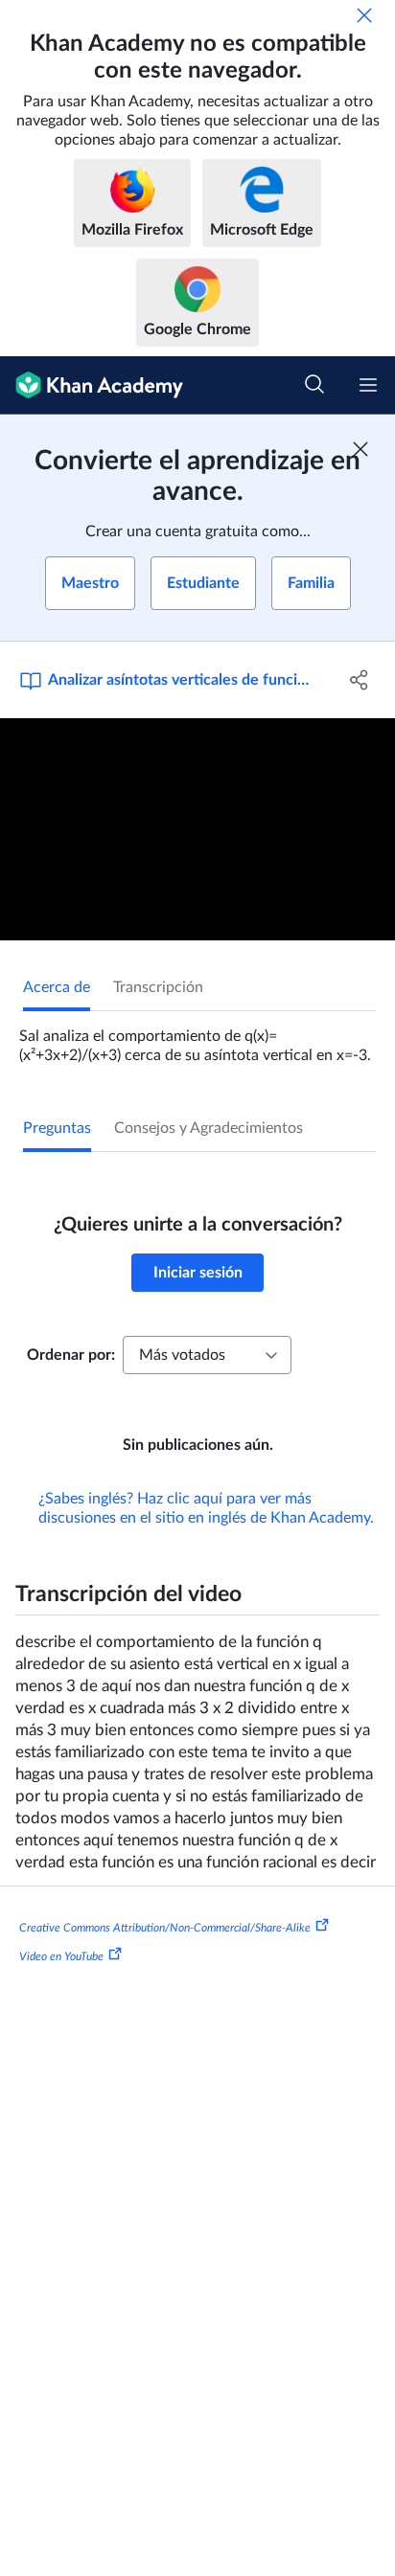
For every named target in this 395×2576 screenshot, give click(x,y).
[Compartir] (359, 680)
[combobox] (207, 1355)
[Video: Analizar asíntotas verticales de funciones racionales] (197, 829)
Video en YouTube (61, 1956)
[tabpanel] (197, 1038)
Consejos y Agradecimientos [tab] (209, 1128)
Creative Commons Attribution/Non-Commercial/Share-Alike (165, 1928)
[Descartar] (364, 15)
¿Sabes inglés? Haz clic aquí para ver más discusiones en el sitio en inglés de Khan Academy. (206, 1508)
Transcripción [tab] (158, 987)
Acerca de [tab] (57, 987)
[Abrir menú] (368, 385)
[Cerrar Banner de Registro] (360, 449)
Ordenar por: (71, 1355)
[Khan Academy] (92, 385)
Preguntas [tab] (57, 1128)
